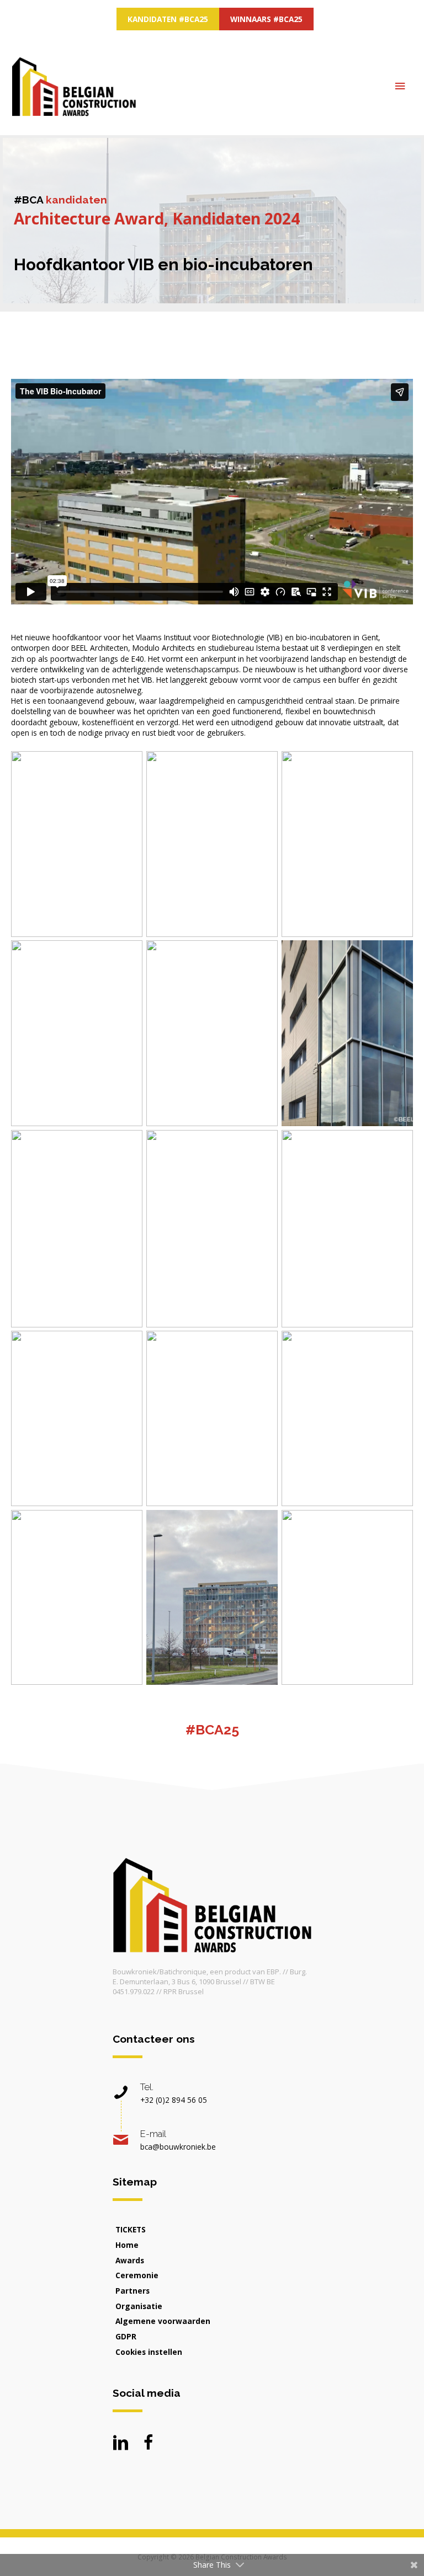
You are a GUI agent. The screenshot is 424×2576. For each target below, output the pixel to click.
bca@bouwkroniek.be (178, 2147)
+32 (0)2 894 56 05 (174, 2100)
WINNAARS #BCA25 (266, 19)
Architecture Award (89, 218)
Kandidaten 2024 (236, 218)
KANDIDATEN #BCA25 (168, 19)
